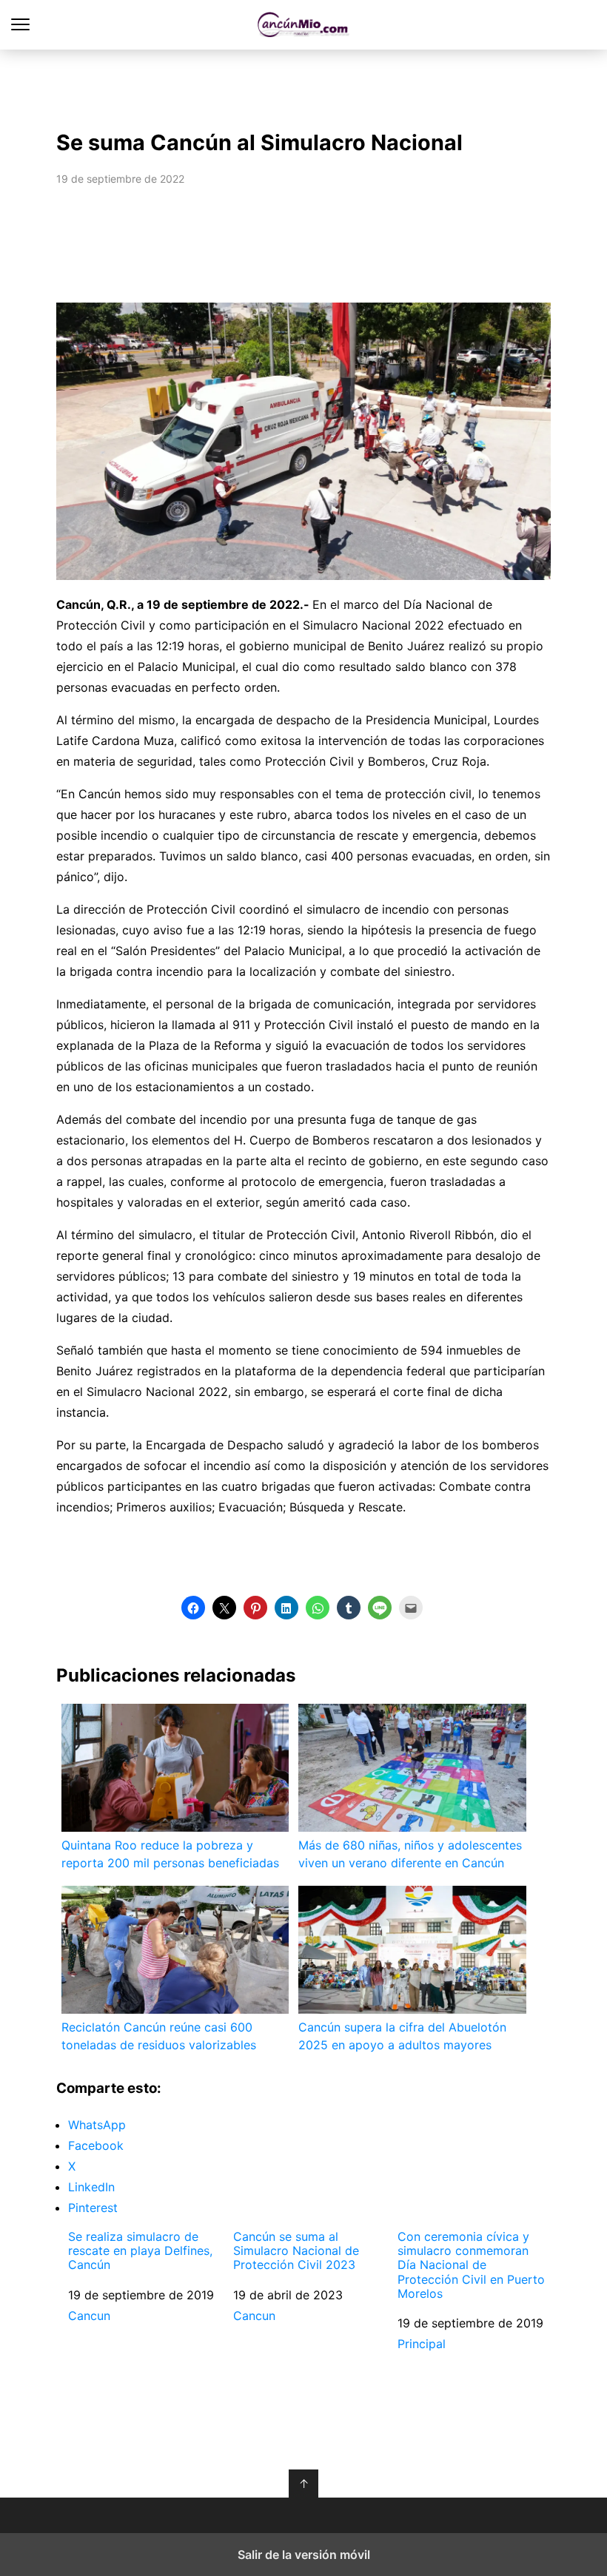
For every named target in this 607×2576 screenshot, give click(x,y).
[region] (303, 86)
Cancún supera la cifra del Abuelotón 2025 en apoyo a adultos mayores (402, 2036)
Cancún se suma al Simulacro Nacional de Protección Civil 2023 (296, 2251)
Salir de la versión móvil (304, 2555)
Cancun (89, 2316)
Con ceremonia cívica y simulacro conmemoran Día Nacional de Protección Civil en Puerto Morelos (471, 2265)
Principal (422, 2344)
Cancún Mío (304, 25)
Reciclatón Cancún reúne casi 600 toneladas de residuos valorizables (159, 2036)
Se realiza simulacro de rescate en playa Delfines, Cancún (140, 2251)
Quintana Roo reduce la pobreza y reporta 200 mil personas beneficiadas (170, 1854)
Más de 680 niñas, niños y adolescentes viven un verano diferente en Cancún (410, 1854)
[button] (193, 1608)
